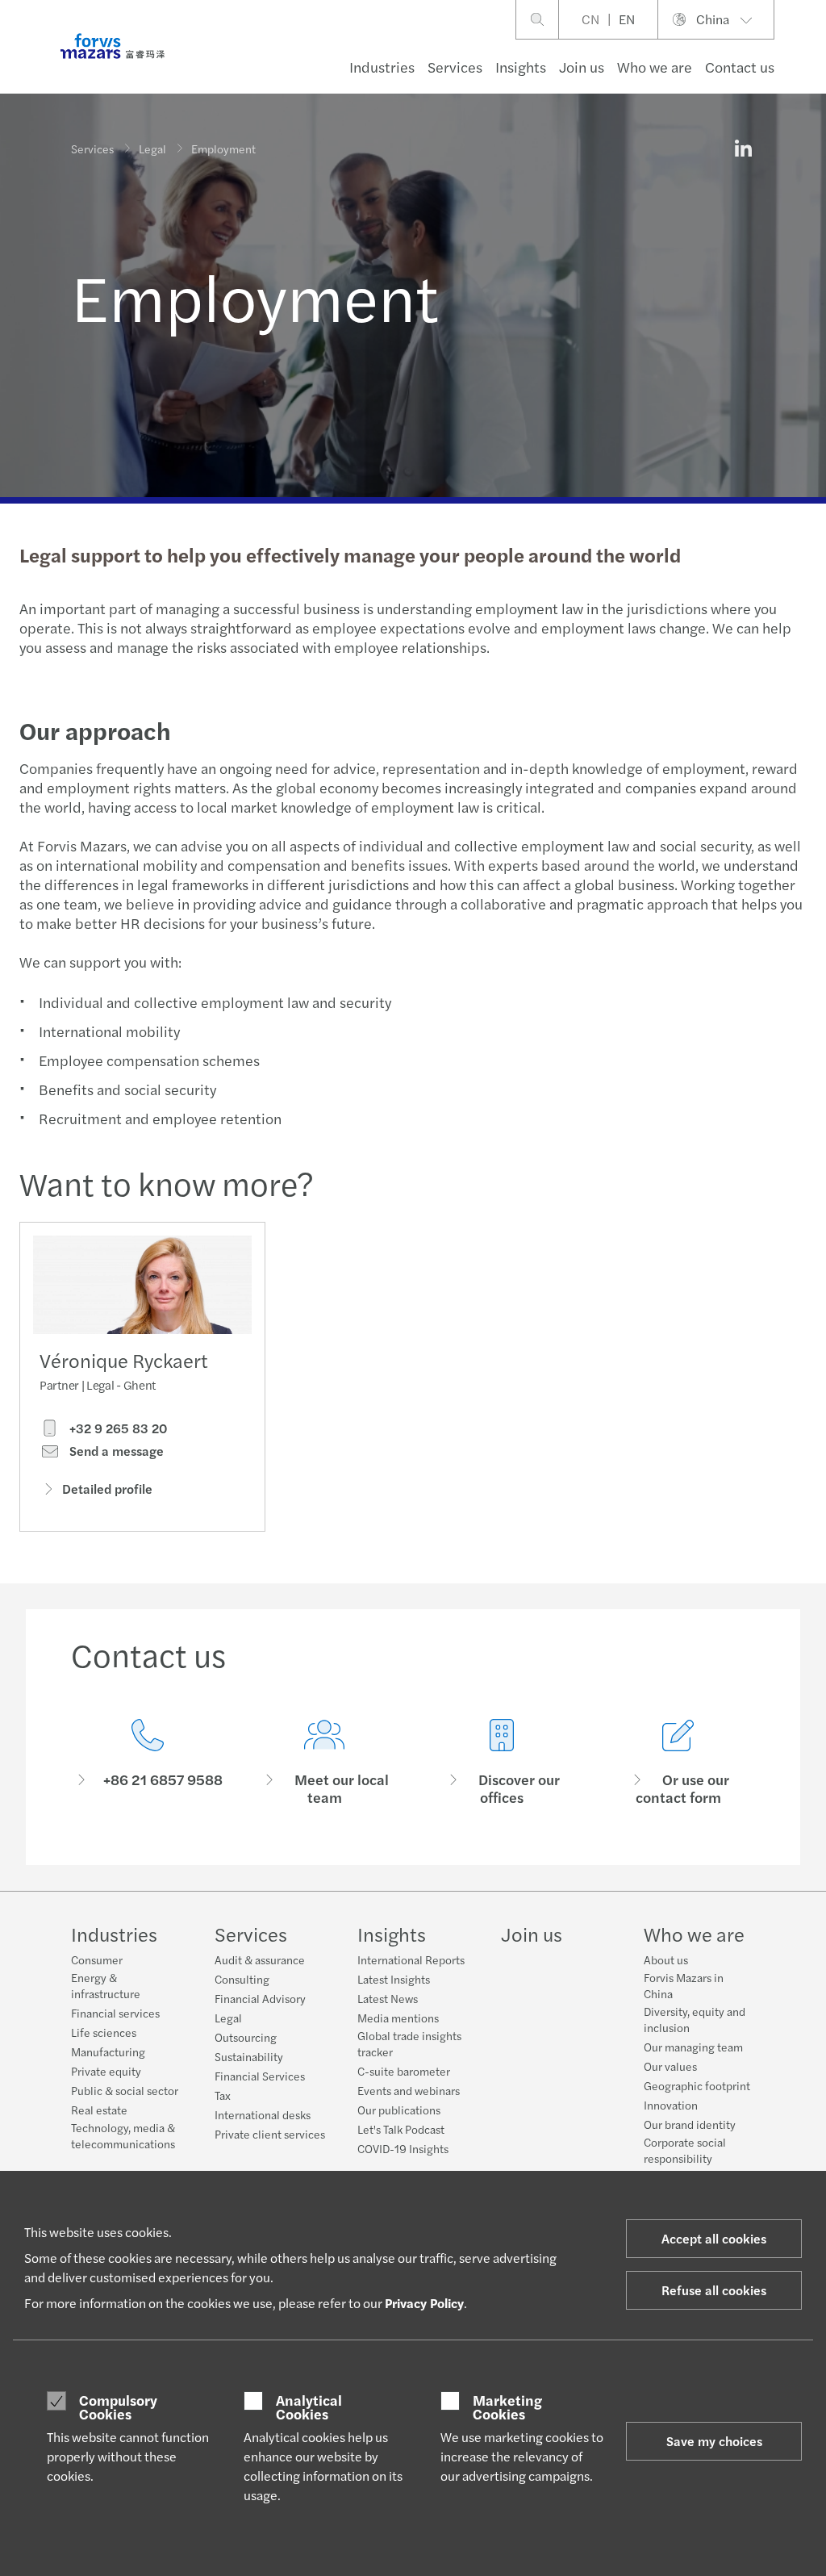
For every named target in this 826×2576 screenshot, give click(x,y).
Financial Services (260, 2076)
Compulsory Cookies (118, 2407)
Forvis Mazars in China (684, 1985)
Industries (382, 67)
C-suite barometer (404, 2071)
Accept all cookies (714, 2238)
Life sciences (104, 2032)
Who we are (655, 67)
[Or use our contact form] (679, 1763)
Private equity (106, 2071)
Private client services (270, 2134)
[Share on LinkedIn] (743, 148)
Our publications (399, 2110)
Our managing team (693, 2047)
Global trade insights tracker (409, 2043)
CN (590, 19)
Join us (582, 67)
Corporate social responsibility (685, 2150)
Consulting (242, 1979)
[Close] (809, 62)
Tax (223, 2095)
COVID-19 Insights (403, 2148)
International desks (263, 2114)
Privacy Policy (424, 2303)
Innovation (671, 2105)
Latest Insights (394, 1979)
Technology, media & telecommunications (123, 2135)
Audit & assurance (260, 1959)
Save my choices (714, 2441)
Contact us (740, 67)
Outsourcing (246, 2037)
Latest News (388, 1998)
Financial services (115, 2013)
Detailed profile (107, 1489)
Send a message (115, 1451)
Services (455, 67)
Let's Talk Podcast (401, 2129)
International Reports (411, 1959)
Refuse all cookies (714, 2290)
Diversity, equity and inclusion (695, 2019)
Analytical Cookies (309, 2407)
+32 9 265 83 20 (117, 1428)
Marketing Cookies (507, 2407)
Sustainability (249, 2056)
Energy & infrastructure (106, 1985)
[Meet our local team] (325, 1763)
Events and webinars (409, 2090)
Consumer (97, 1959)
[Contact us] (148, 1763)
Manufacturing (108, 2051)
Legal (152, 148)
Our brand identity (690, 2124)
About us (666, 1959)
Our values (670, 2066)
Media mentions (398, 2018)
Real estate (99, 2110)
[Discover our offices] (502, 1763)
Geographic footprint (697, 2085)
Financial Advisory (260, 1998)
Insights (521, 67)
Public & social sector (125, 2090)
